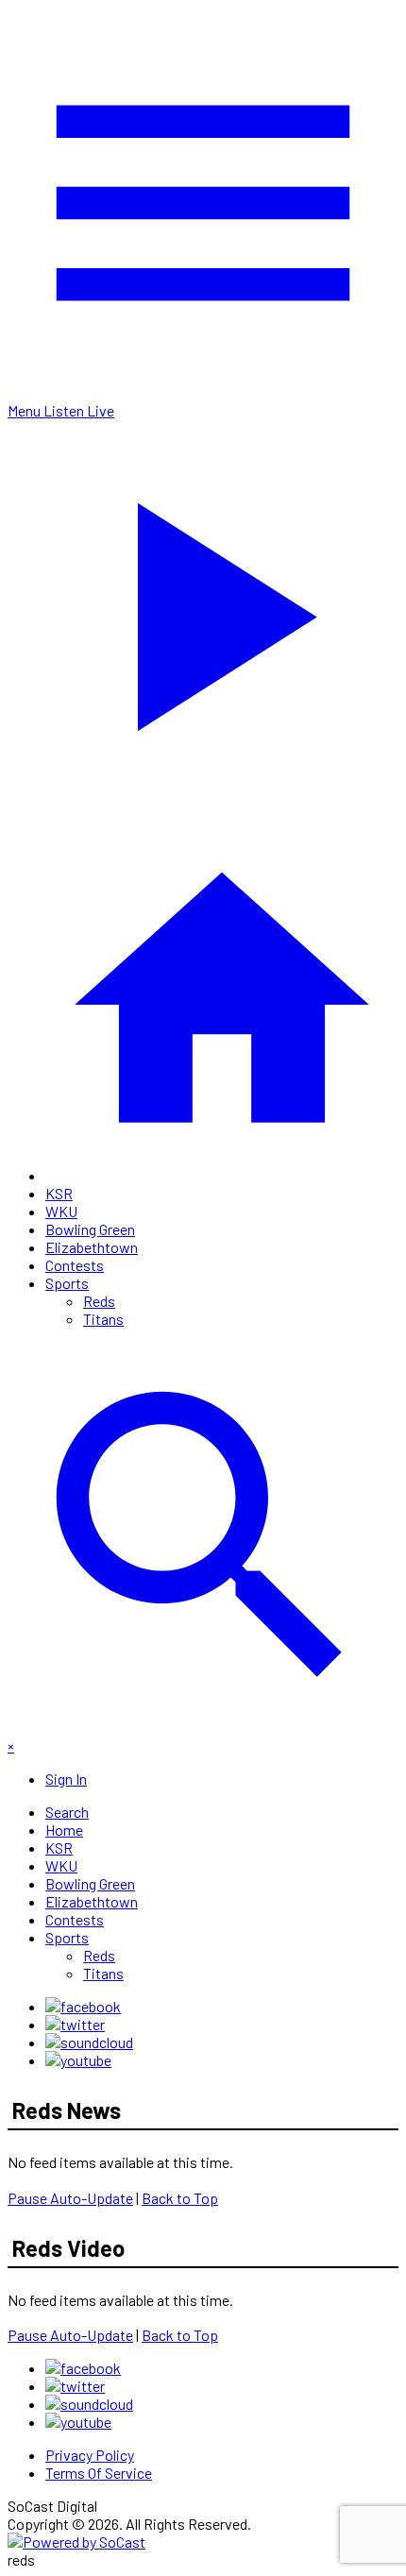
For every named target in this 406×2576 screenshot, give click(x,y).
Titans (103, 1319)
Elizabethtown (92, 1247)
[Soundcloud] (89, 2042)
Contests (75, 1265)
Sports (67, 1283)
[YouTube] (78, 2060)
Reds (99, 1301)
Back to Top (180, 2198)
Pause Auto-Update (70, 2198)
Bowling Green (90, 1229)
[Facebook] (83, 2006)
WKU (61, 1211)
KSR (59, 1193)
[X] (75, 2024)
